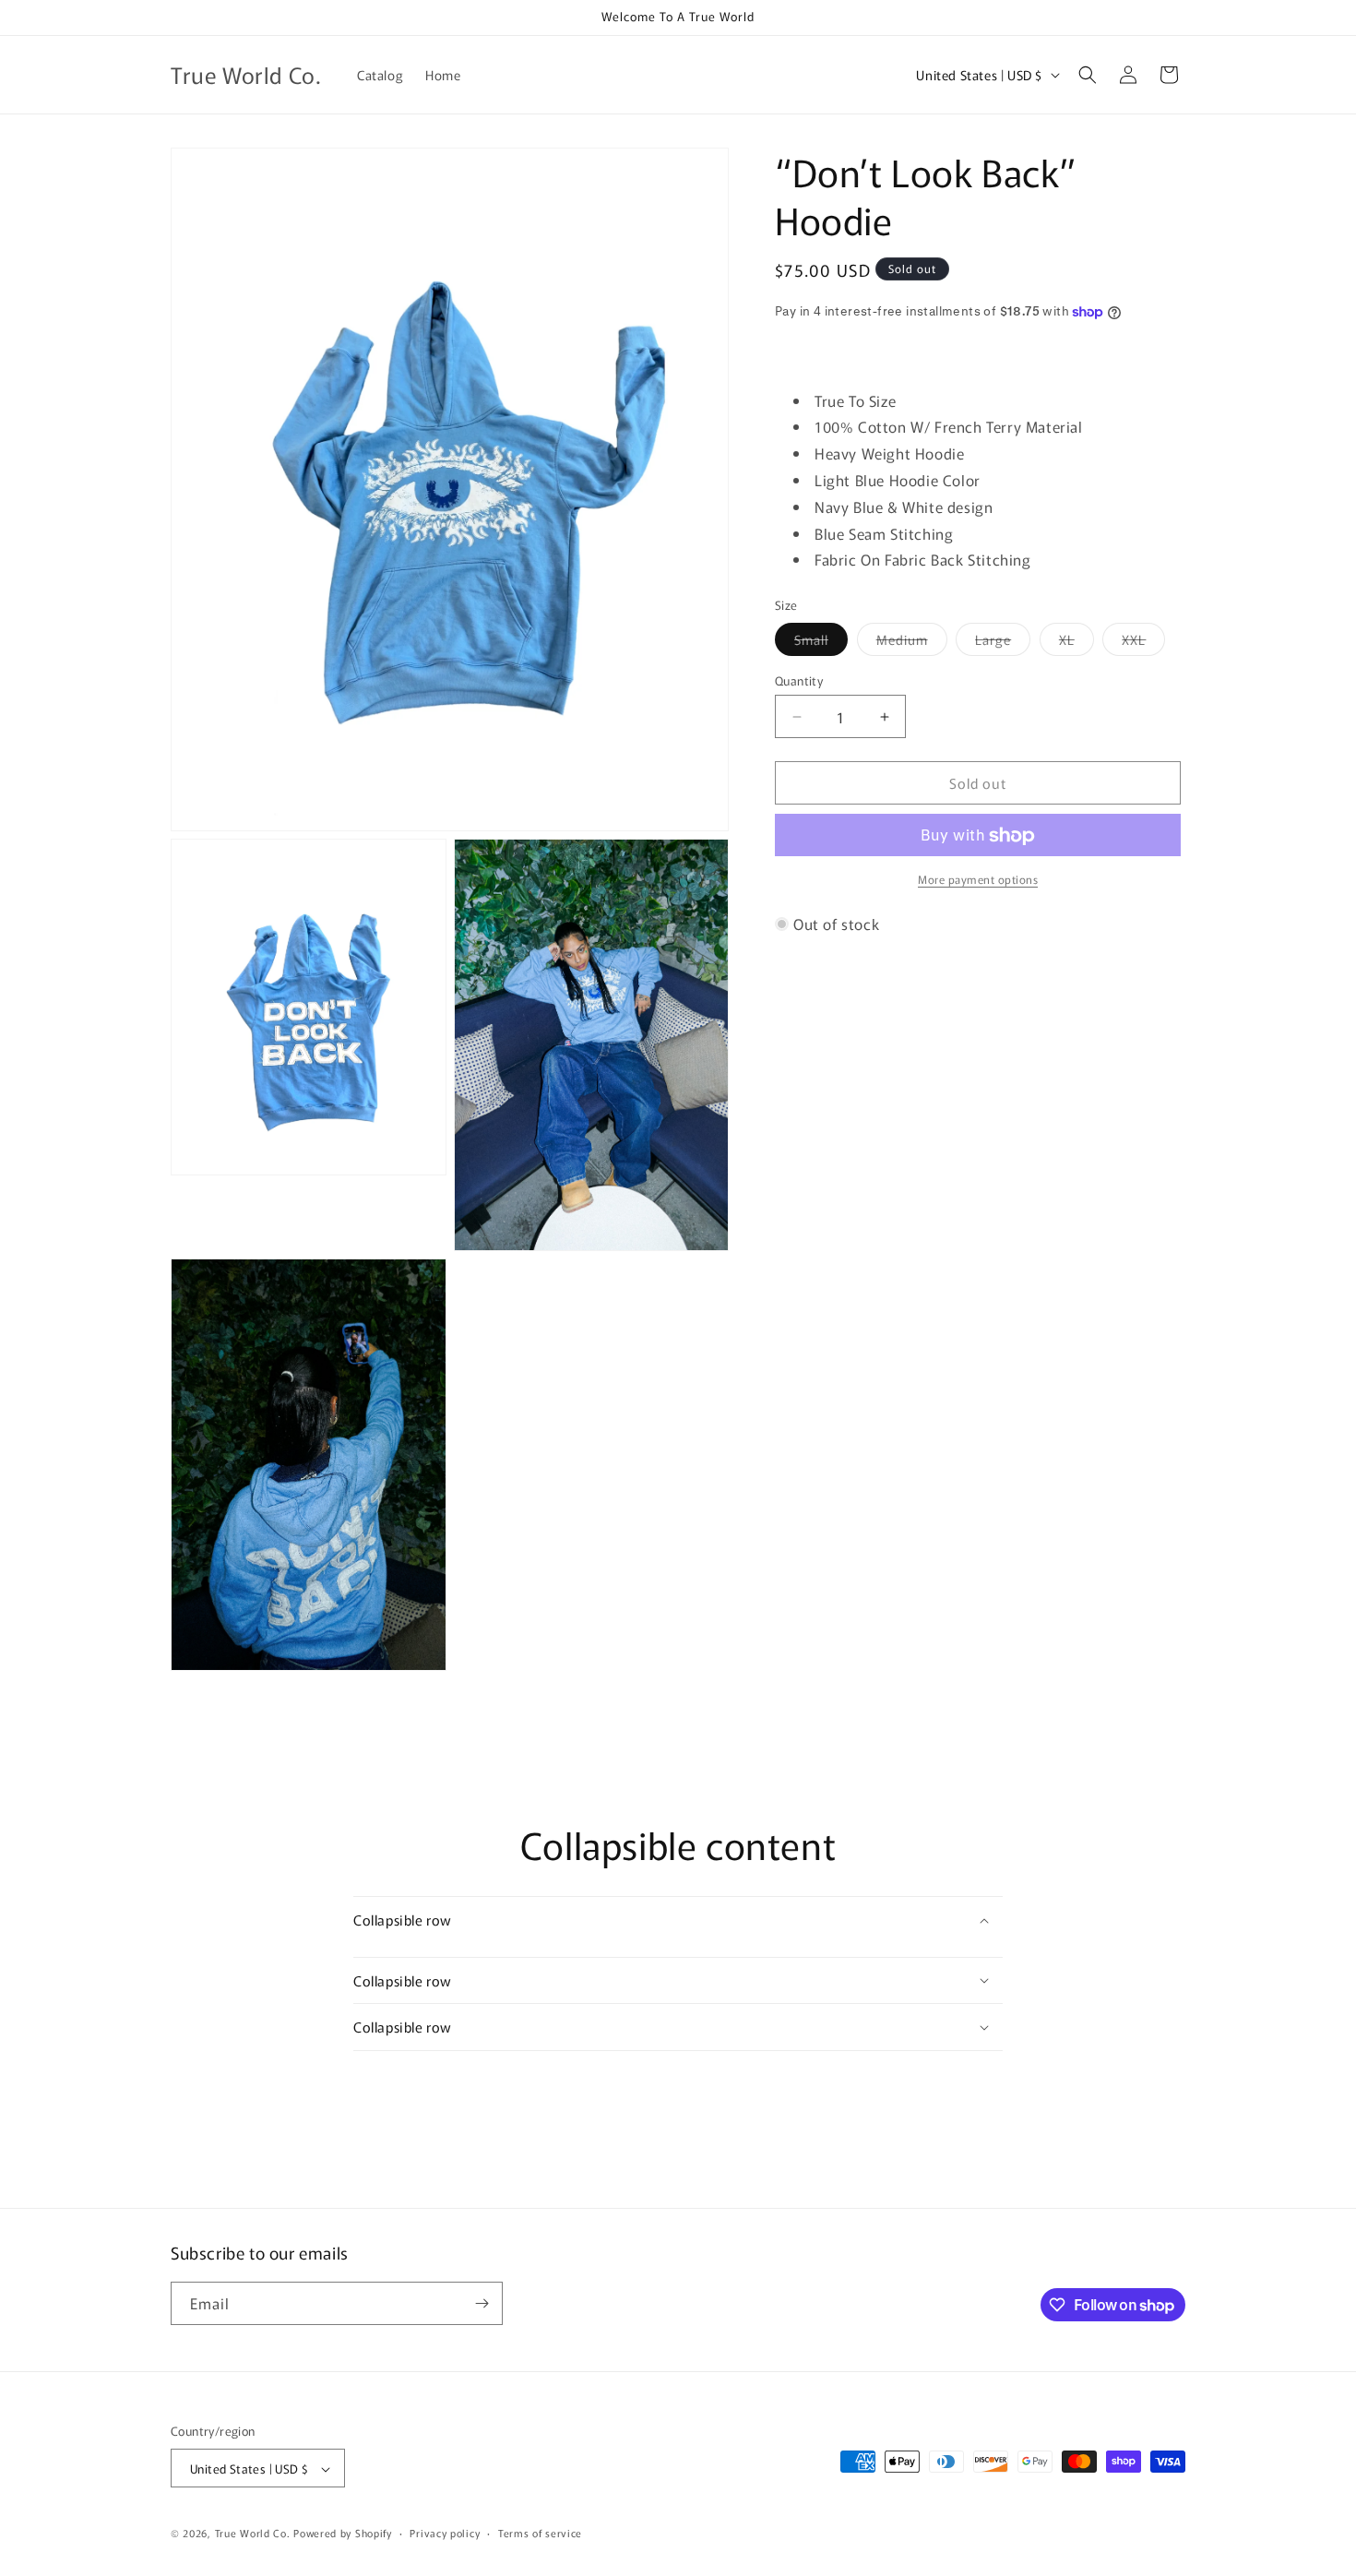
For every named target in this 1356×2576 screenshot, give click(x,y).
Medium (912, 643)
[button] (1088, 75)
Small (821, 643)
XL (1076, 643)
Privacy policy (445, 2533)
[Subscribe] (482, 2303)
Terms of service (540, 2533)
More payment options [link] (978, 880)
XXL (1143, 643)
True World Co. (253, 2534)
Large (1003, 643)
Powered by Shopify (343, 2534)
